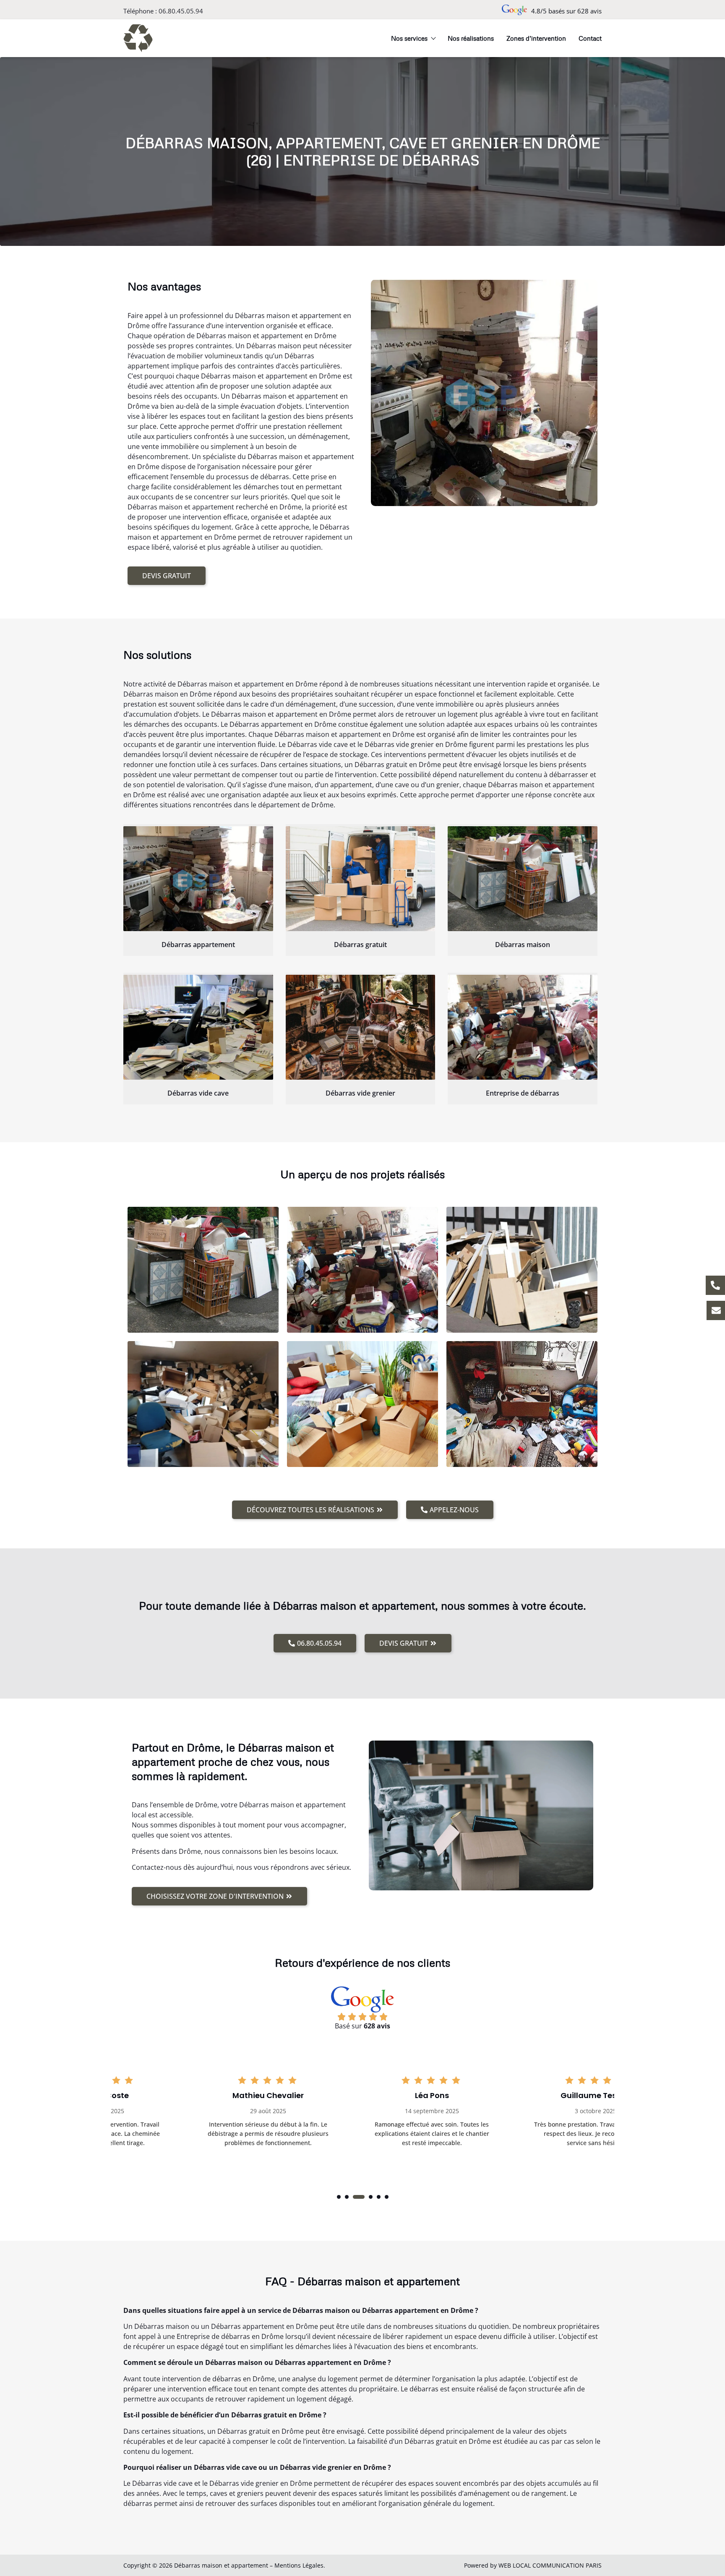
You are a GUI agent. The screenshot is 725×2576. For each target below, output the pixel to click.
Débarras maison (523, 945)
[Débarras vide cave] (198, 1027)
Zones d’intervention (536, 38)
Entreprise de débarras (523, 1093)
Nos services (409, 38)
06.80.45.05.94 (181, 11)
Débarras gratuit (360, 945)
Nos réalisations (471, 38)
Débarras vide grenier (360, 1093)
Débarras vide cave (198, 1093)
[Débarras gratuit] (361, 879)
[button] (339, 2197)
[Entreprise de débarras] (523, 1027)
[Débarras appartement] (198, 879)
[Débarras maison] (523, 879)
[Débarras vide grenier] (361, 1027)
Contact (590, 38)
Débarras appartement (198, 945)
